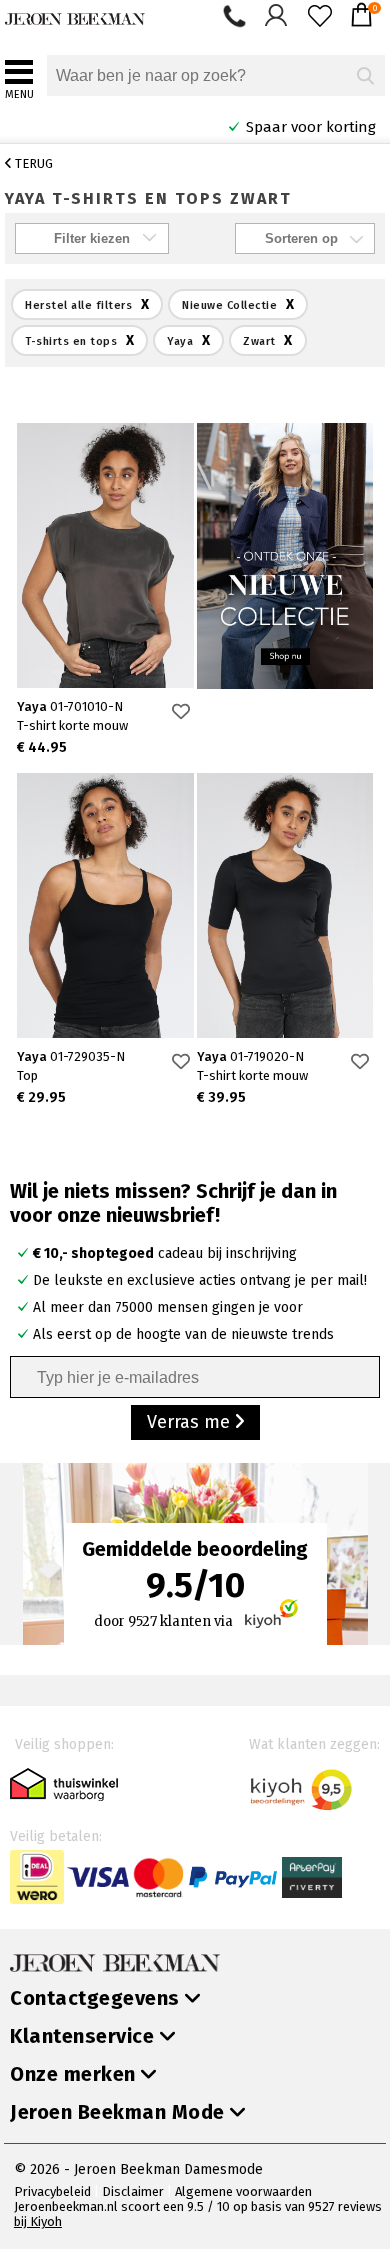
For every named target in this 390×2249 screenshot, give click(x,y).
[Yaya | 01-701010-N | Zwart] (105, 555)
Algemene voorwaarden (243, 2191)
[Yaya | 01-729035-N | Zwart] (105, 905)
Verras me (191, 1422)
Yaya (70, 706)
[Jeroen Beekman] (75, 14)
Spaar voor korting (269, 127)
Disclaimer (133, 2191)
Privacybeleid (52, 2191)
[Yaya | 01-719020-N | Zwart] (285, 905)
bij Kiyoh (38, 2221)
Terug (32, 163)
